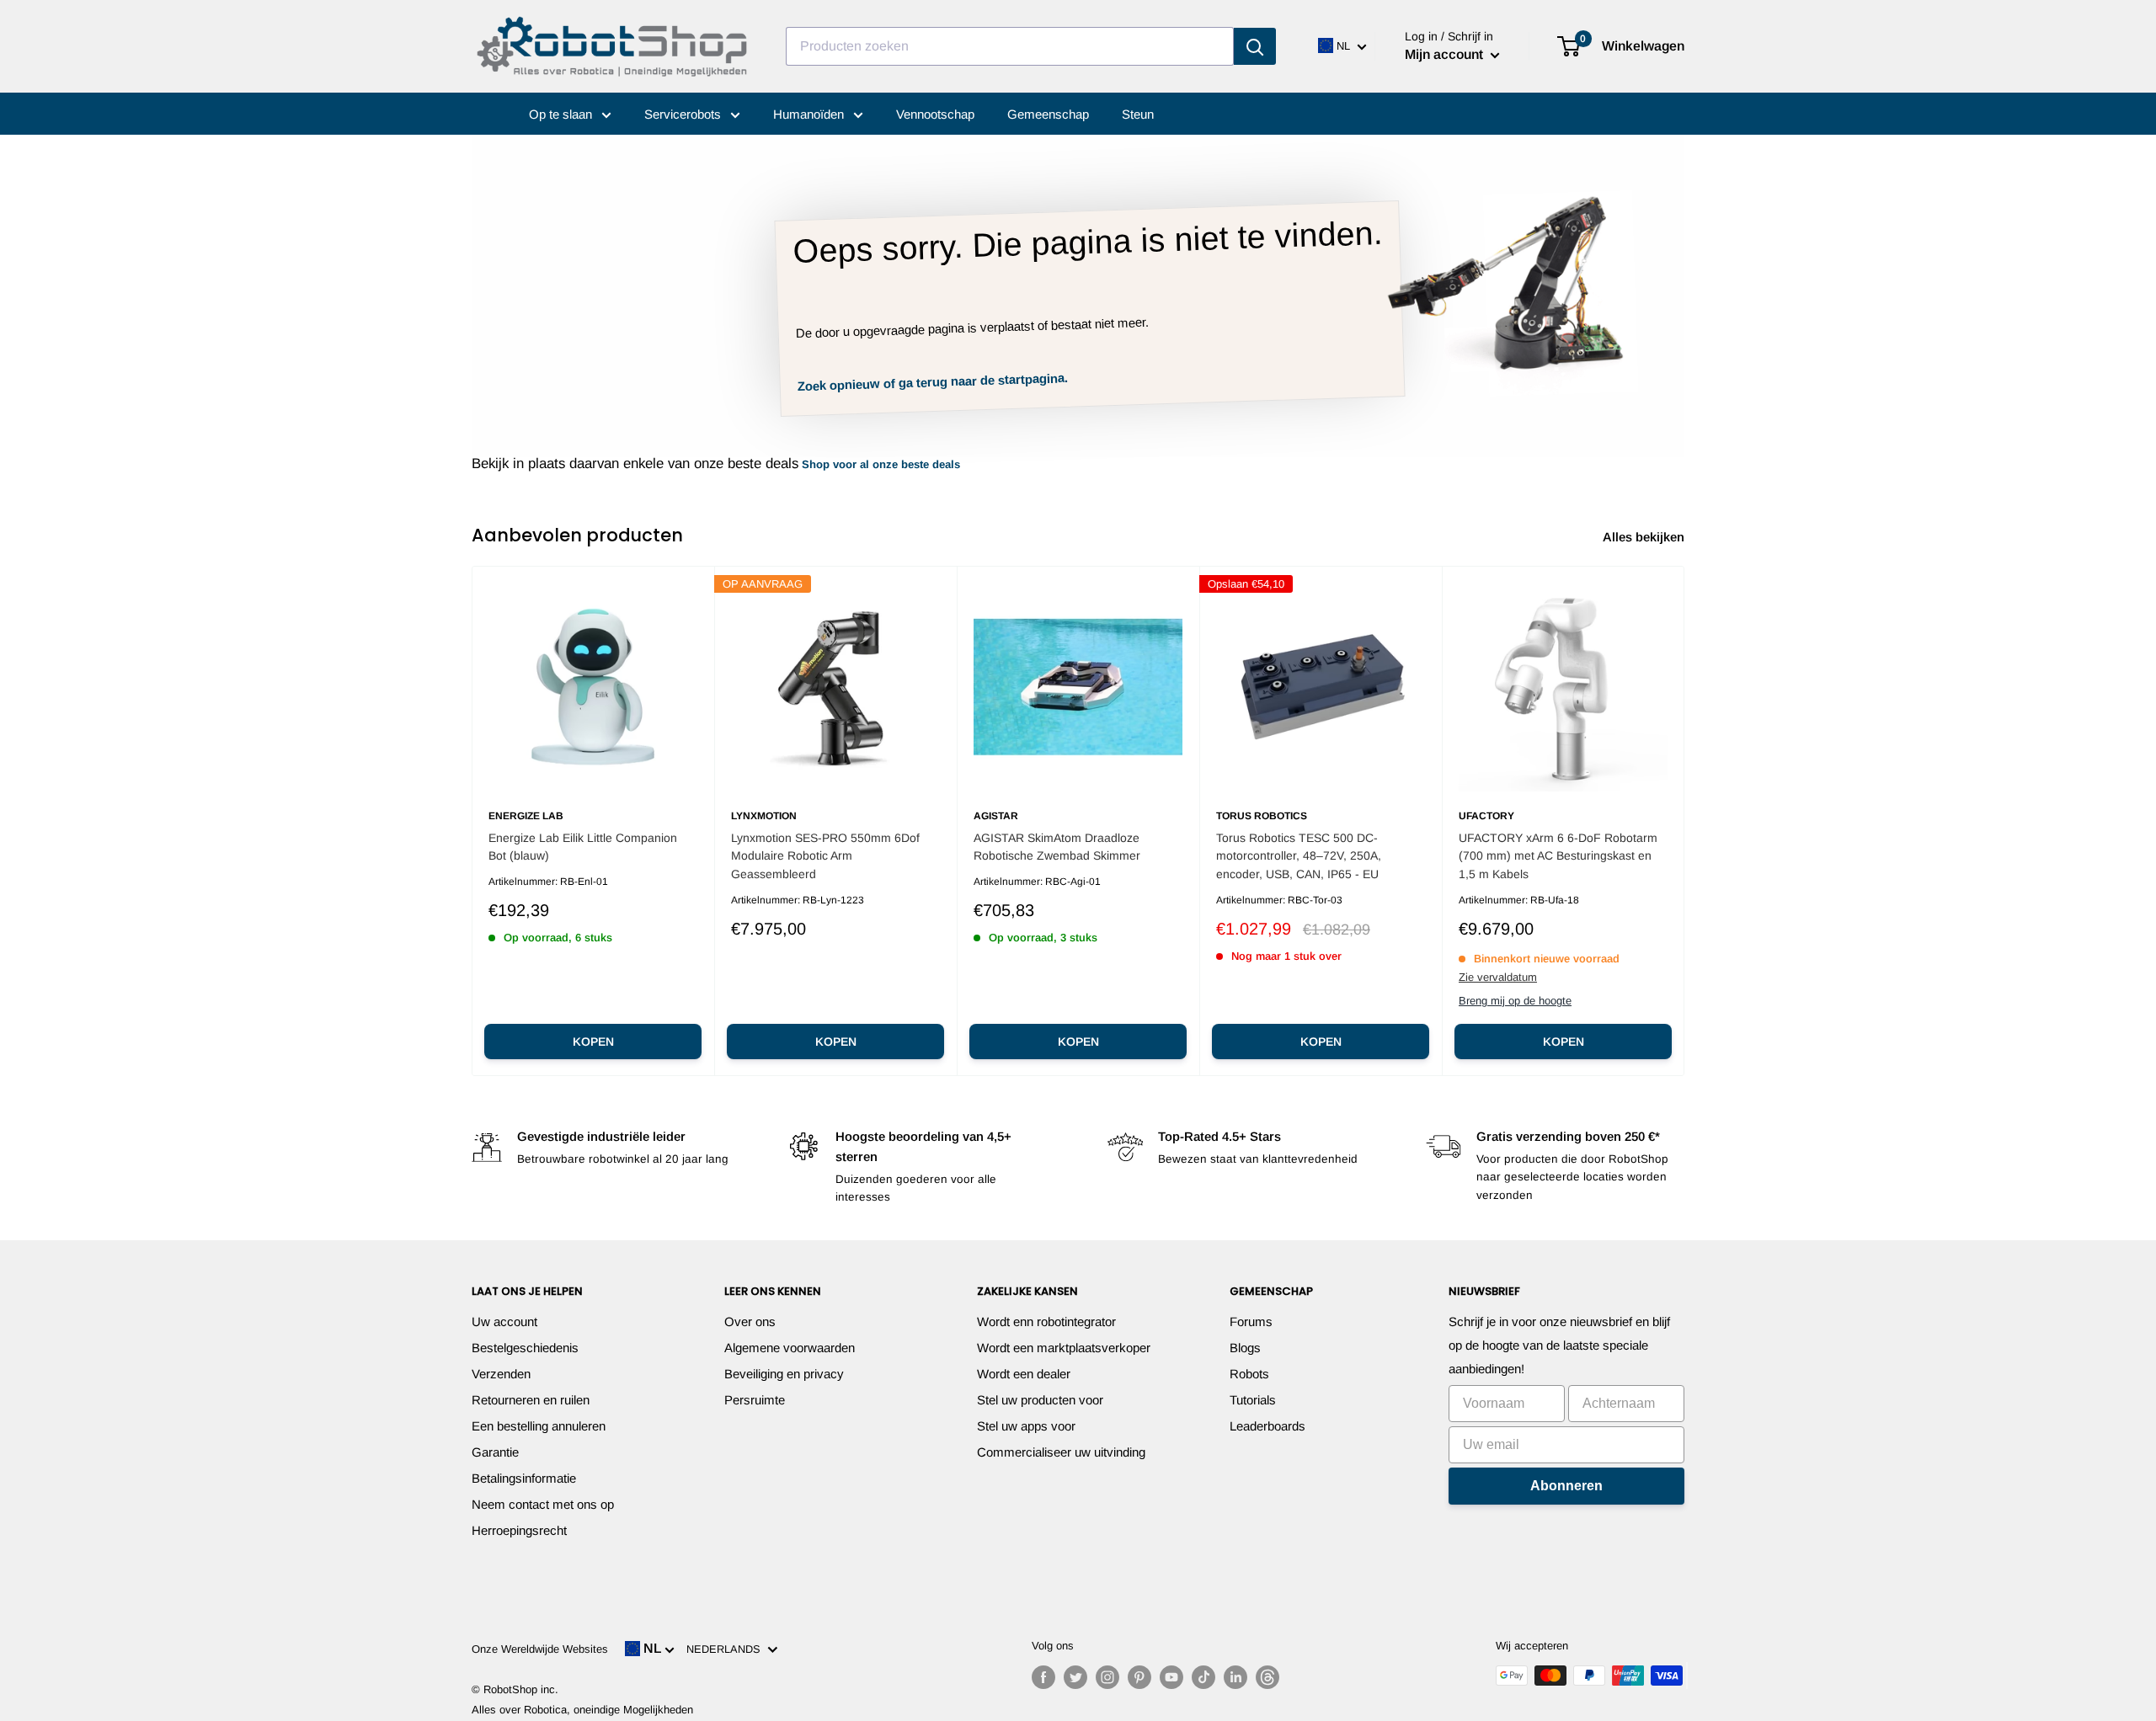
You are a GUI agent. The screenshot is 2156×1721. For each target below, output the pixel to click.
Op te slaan (562, 114)
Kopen (593, 1042)
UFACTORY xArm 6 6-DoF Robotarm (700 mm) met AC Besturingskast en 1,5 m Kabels (1558, 856)
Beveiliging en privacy (784, 1374)
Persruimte (755, 1400)
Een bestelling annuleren (539, 1426)
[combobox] (1010, 46)
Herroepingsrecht (519, 1530)
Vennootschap (935, 114)
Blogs (1245, 1348)
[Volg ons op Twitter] (1075, 1677)
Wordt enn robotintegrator (1046, 1321)
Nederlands (727, 1649)
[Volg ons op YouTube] (1171, 1677)
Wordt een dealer (1024, 1374)
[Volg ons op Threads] (1267, 1677)
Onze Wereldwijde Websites (540, 1649)
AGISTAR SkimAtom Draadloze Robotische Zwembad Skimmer (1057, 847)
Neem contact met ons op (543, 1504)
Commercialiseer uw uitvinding (1061, 1452)
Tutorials (1253, 1400)
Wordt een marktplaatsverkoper (1064, 1348)
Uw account (504, 1321)
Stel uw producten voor (1040, 1400)
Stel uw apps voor (1026, 1426)
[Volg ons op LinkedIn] (1235, 1677)
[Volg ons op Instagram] (1107, 1677)
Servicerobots (684, 114)
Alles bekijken (1645, 537)
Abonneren (1566, 1486)
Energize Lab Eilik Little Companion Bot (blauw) (583, 847)
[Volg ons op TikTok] (1203, 1677)
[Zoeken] (1255, 46)
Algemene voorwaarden (790, 1348)
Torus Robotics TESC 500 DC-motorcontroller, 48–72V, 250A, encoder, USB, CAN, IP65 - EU (1299, 856)
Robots (1249, 1374)
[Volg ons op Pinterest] (1139, 1677)
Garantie (495, 1452)
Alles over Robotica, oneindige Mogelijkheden (582, 1710)
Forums (1251, 1321)
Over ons (750, 1321)
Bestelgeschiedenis (525, 1348)
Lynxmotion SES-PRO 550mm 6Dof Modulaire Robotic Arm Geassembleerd (825, 856)
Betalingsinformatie (524, 1478)
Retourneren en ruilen (531, 1400)
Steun (1138, 114)
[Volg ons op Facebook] (1043, 1677)
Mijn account (1446, 54)
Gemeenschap (1048, 114)
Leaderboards (1267, 1426)
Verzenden (501, 1374)
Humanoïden (810, 114)
